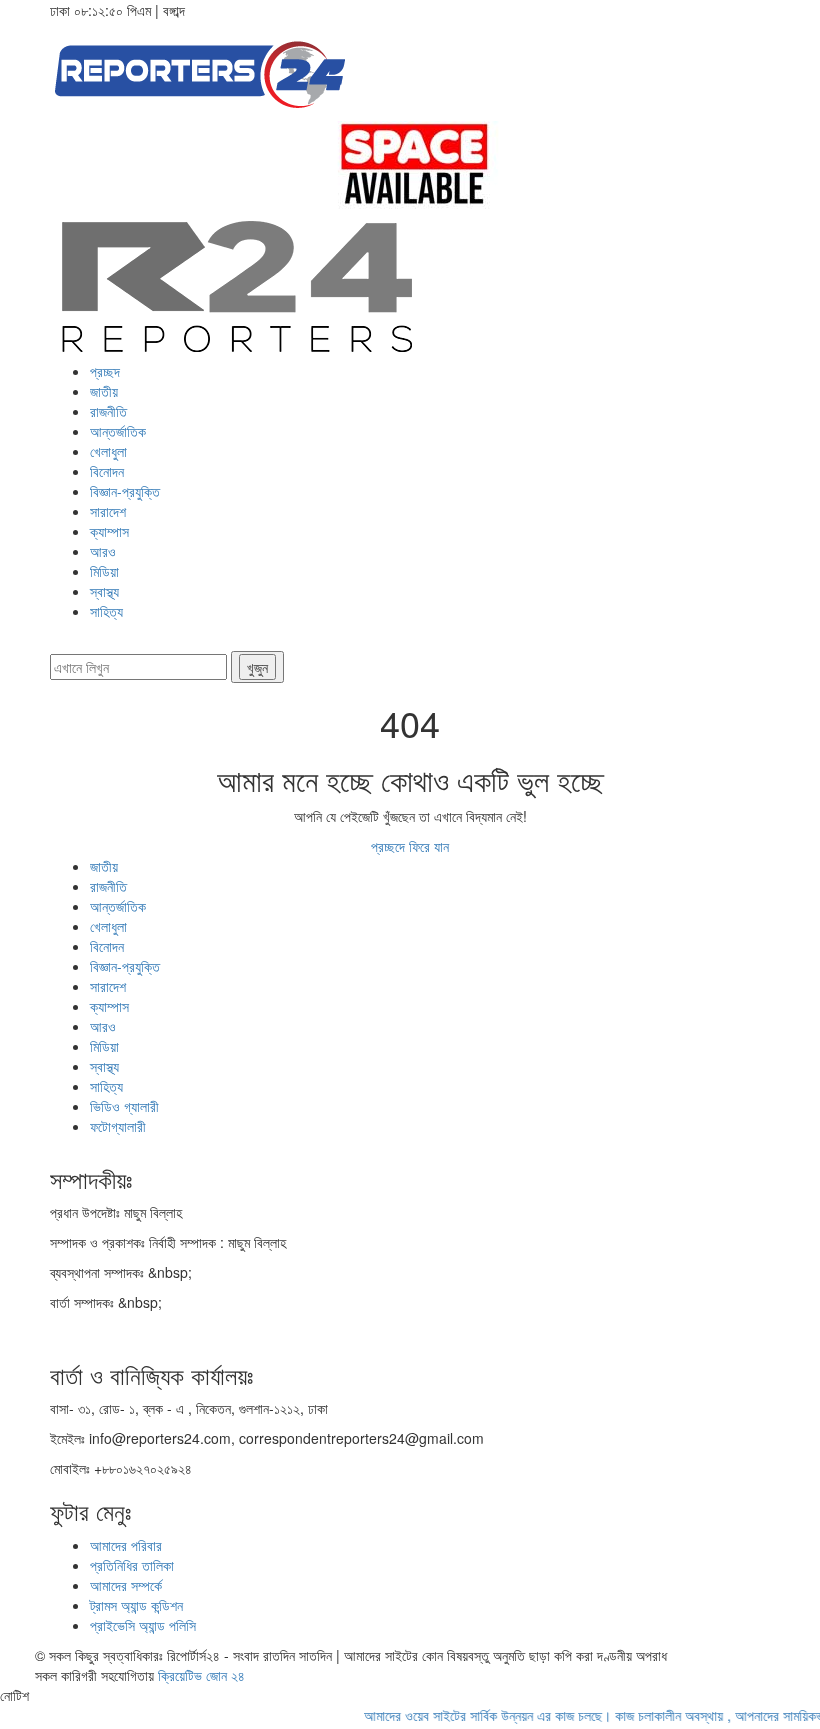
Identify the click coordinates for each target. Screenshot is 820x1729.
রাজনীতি (108, 411)
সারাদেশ (108, 511)
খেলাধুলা (108, 451)
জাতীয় (104, 391)
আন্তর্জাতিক (118, 431)
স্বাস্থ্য (104, 591)
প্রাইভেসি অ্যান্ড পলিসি (143, 1625)
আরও (103, 551)
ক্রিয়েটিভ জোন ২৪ (201, 1675)
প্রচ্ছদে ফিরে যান (410, 846)
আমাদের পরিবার (126, 1545)
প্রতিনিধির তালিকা (132, 1565)
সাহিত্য (106, 611)
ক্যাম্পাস (109, 531)
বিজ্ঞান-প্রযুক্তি (125, 491)
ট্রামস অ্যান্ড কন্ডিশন (136, 1605)
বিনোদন (107, 471)
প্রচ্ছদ (105, 371)
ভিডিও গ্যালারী (124, 1106)
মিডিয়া (104, 571)
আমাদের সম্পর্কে (126, 1585)
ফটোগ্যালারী (118, 1126)
